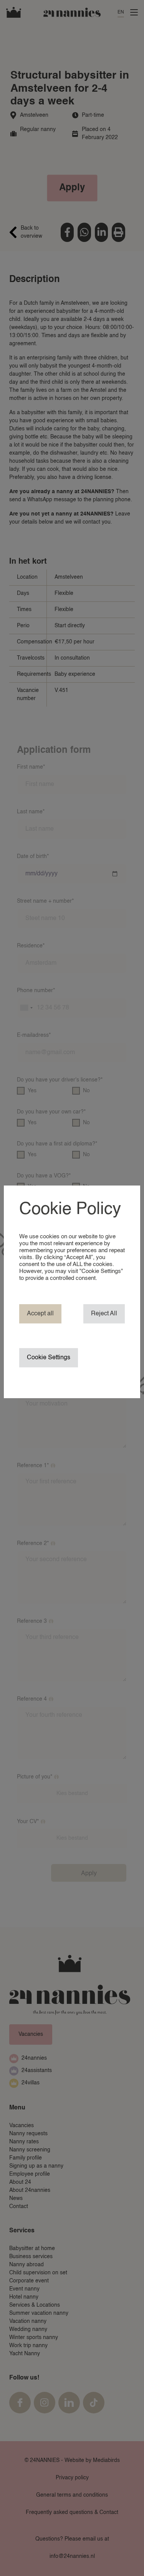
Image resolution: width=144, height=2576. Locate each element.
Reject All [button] (104, 1314)
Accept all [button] (40, 1314)
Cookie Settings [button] (49, 1358)
